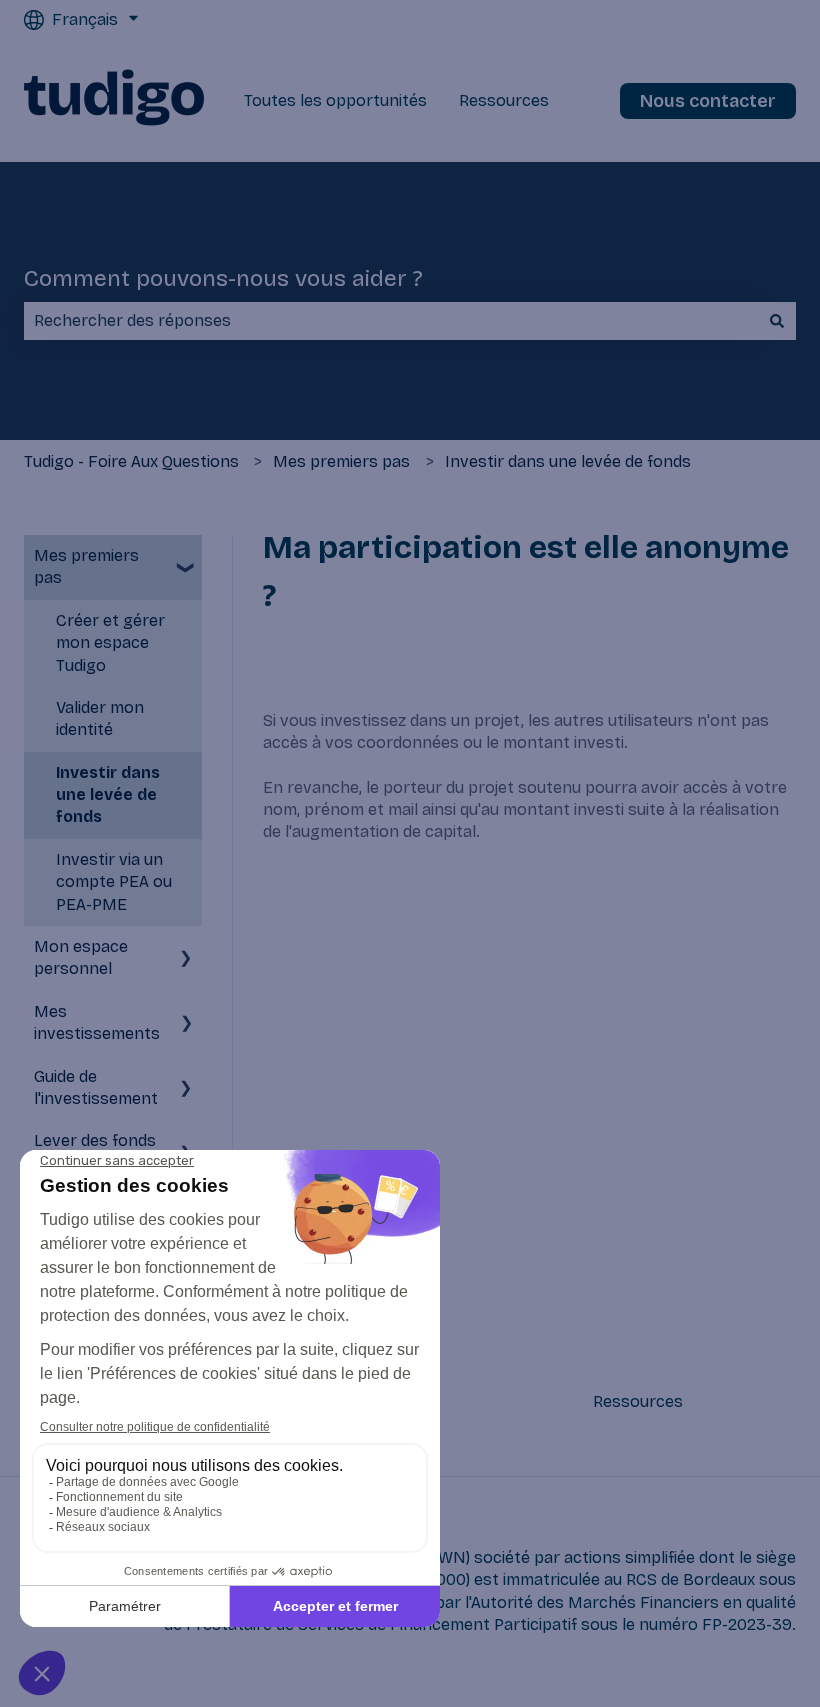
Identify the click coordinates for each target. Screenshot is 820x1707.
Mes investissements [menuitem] (97, 1022)
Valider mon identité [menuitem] (100, 718)
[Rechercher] (777, 321)
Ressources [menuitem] (638, 1401)
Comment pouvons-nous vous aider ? (223, 278)
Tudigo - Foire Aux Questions (131, 461)
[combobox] (391, 321)
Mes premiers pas (341, 461)
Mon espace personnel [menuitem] (81, 957)
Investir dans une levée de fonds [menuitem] (108, 795)
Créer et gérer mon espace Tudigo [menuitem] (110, 643)
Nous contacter (708, 101)
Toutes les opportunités (335, 100)
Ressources (504, 100)
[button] (186, 557)
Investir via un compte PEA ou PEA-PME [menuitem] (114, 882)
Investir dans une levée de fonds (568, 461)
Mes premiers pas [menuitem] (86, 566)
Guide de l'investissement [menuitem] (96, 1087)
